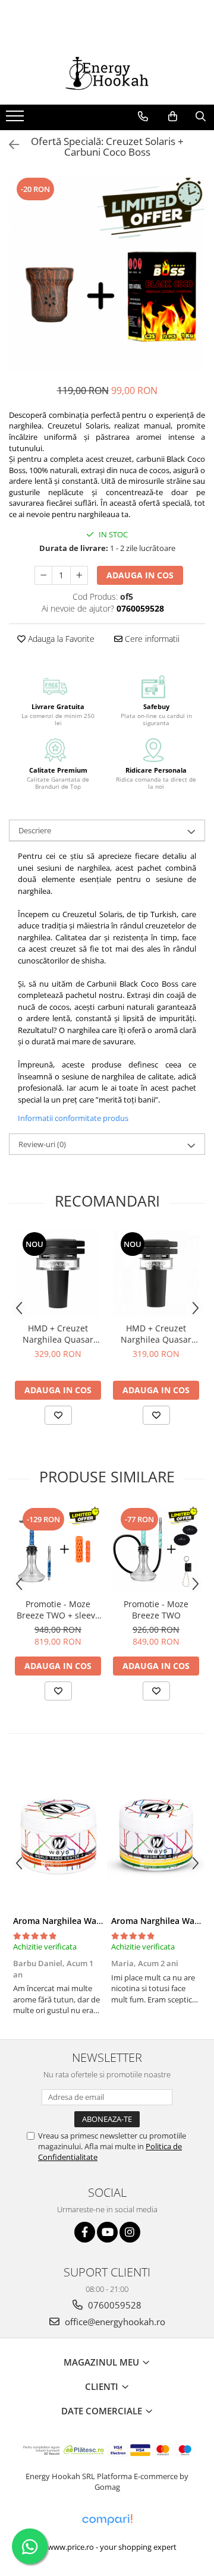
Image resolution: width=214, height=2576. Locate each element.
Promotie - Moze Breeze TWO (156, 1610)
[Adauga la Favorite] (58, 1415)
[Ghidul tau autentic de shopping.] (107, 2520)
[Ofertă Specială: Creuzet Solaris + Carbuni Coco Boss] (107, 274)
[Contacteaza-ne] (143, 116)
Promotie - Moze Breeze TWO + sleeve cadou (58, 1610)
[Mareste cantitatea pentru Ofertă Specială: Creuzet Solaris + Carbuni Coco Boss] (79, 575)
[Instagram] (130, 2232)
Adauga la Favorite (60, 639)
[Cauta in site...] (201, 116)
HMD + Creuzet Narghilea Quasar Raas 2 (58, 1334)
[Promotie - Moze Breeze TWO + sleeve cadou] (58, 1549)
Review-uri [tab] (42, 1144)
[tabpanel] (107, 274)
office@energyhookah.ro (114, 2322)
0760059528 (114, 2305)
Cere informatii (151, 639)
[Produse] (16, 119)
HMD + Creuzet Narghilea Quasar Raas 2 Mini (156, 1334)
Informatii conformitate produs (73, 1118)
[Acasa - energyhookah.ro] (107, 75)
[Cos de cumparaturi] (173, 116)
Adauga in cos (140, 575)
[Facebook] (85, 2232)
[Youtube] (107, 2232)
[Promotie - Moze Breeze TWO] (156, 1549)
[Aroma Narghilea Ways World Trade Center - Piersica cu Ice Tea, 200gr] (58, 1835)
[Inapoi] (9, 145)
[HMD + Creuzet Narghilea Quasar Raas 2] (58, 1273)
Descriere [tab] (35, 830)
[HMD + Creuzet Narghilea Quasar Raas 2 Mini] (156, 1273)
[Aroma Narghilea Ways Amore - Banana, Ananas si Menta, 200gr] (156, 1835)
